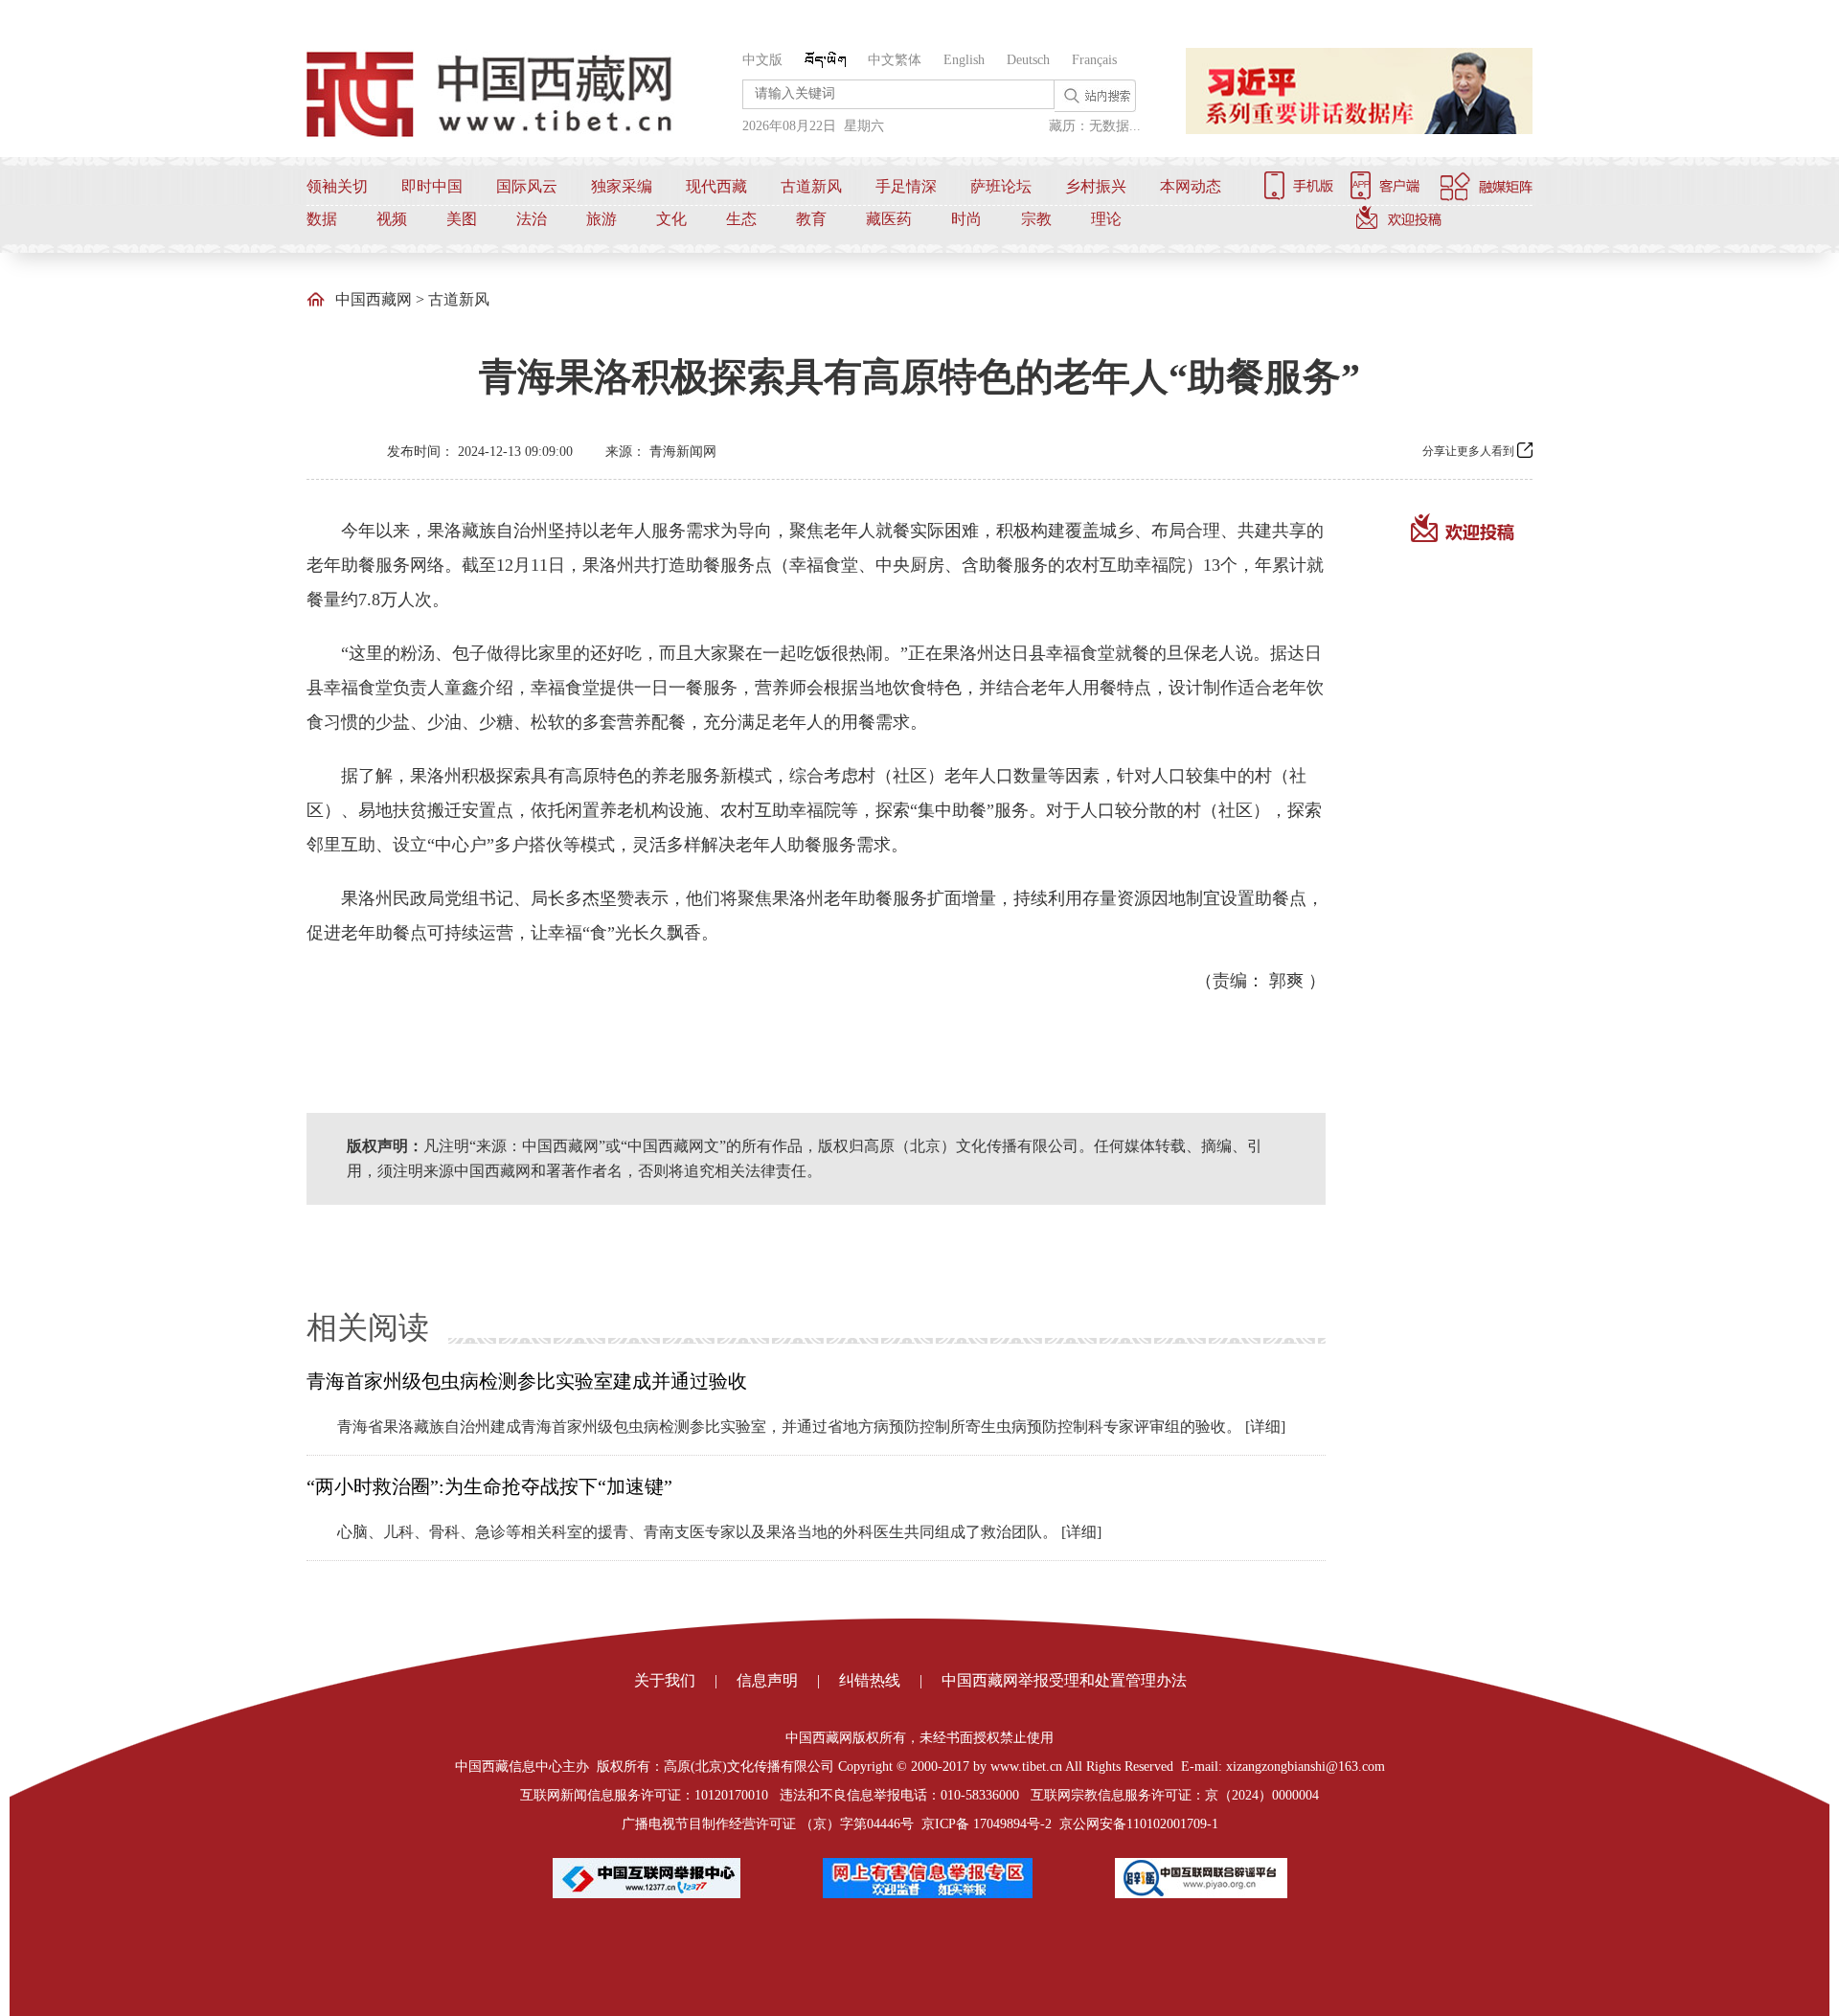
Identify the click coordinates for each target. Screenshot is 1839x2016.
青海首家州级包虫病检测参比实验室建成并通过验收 (527, 1381)
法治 (532, 219)
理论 (1106, 219)
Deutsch (1028, 60)
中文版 (762, 60)
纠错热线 (870, 1680)
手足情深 (906, 186)
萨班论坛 (1001, 186)
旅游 (602, 219)
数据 (322, 219)
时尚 (966, 219)
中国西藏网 (374, 299)
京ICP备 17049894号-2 (987, 1824)
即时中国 (432, 186)
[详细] (1265, 1427)
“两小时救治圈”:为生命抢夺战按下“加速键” (489, 1486)
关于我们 (665, 1680)
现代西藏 (716, 186)
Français (1094, 60)
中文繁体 (895, 60)
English (964, 60)
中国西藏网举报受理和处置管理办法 (1064, 1680)
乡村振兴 (1096, 186)
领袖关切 (337, 186)
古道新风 (811, 186)
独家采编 (622, 186)
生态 (741, 219)
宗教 (1036, 219)
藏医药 (889, 219)
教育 (811, 219)
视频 (392, 219)
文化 (671, 219)
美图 (462, 219)
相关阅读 (368, 1327)
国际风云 (527, 186)
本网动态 (1191, 186)
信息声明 (767, 1680)
